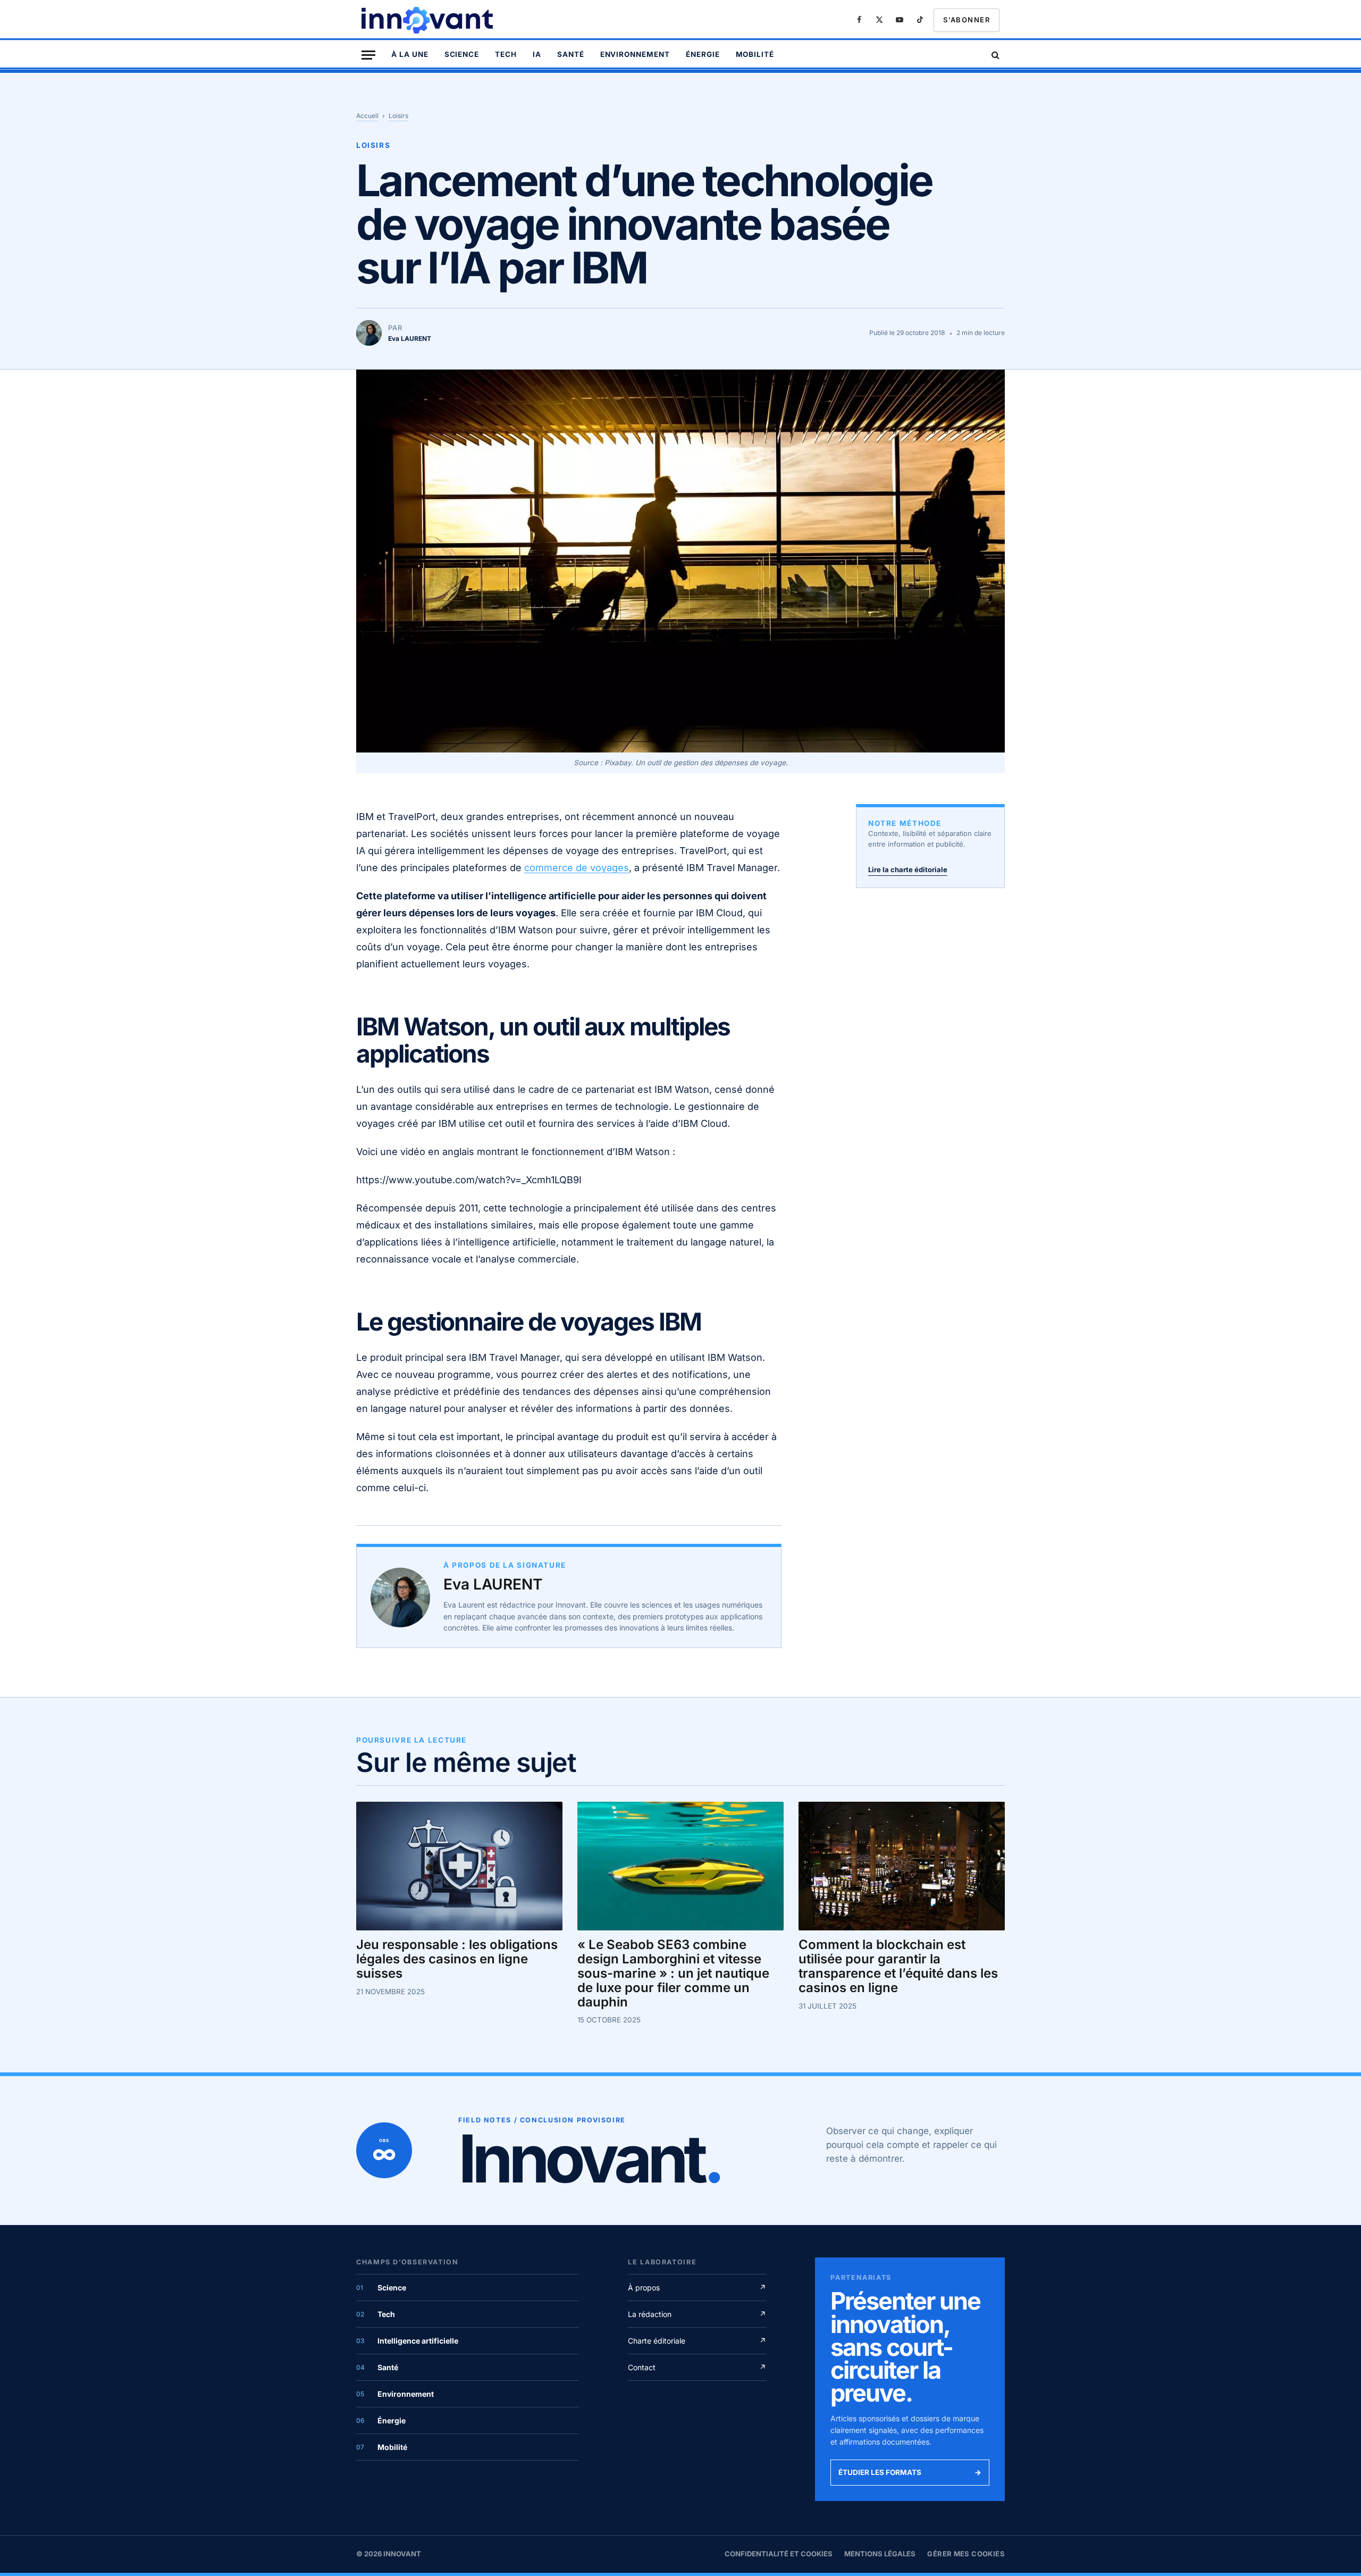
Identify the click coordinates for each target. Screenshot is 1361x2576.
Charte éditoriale (697, 2341)
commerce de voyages (577, 868)
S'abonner (967, 20)
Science (462, 54)
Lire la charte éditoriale (908, 869)
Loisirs (398, 116)
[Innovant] (429, 20)
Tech (506, 54)
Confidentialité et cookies (779, 2554)
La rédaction (697, 2314)
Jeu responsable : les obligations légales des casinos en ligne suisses (457, 1959)
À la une (410, 54)
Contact (697, 2367)
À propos (697, 2288)
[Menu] (368, 55)
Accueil (367, 116)
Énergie (703, 54)
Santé (571, 54)
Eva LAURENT (493, 1584)
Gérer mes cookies (966, 2554)
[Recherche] (994, 55)
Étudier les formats (910, 2472)
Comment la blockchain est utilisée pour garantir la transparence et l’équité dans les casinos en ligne (898, 1966)
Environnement (635, 54)
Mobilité (755, 54)
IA (537, 54)
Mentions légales (880, 2554)
